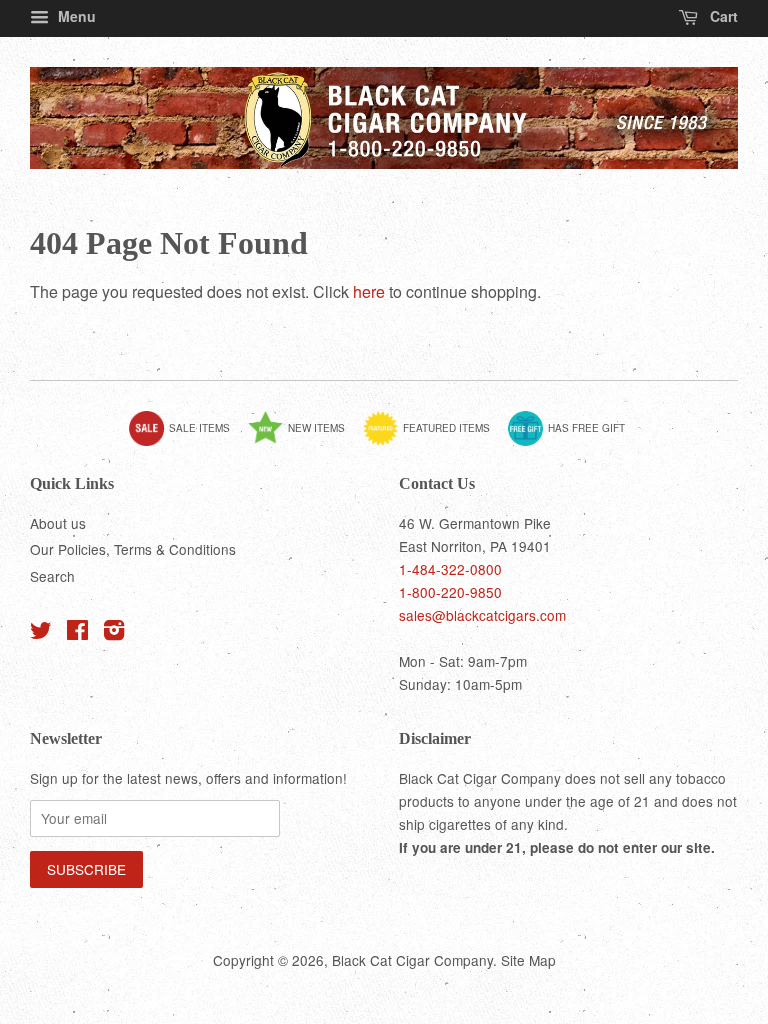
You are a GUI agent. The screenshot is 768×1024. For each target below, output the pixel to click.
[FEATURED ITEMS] (434, 442)
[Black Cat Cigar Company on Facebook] (77, 633)
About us (58, 523)
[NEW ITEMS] (304, 442)
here (369, 291)
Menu (75, 16)
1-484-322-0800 (450, 569)
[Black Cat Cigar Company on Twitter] (41, 633)
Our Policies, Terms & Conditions (133, 549)
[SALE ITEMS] (187, 442)
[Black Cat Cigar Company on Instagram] (114, 633)
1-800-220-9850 (450, 592)
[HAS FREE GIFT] (574, 442)
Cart (722, 16)
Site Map (528, 960)
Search (52, 576)
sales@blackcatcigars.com (482, 615)
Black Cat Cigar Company (412, 960)
